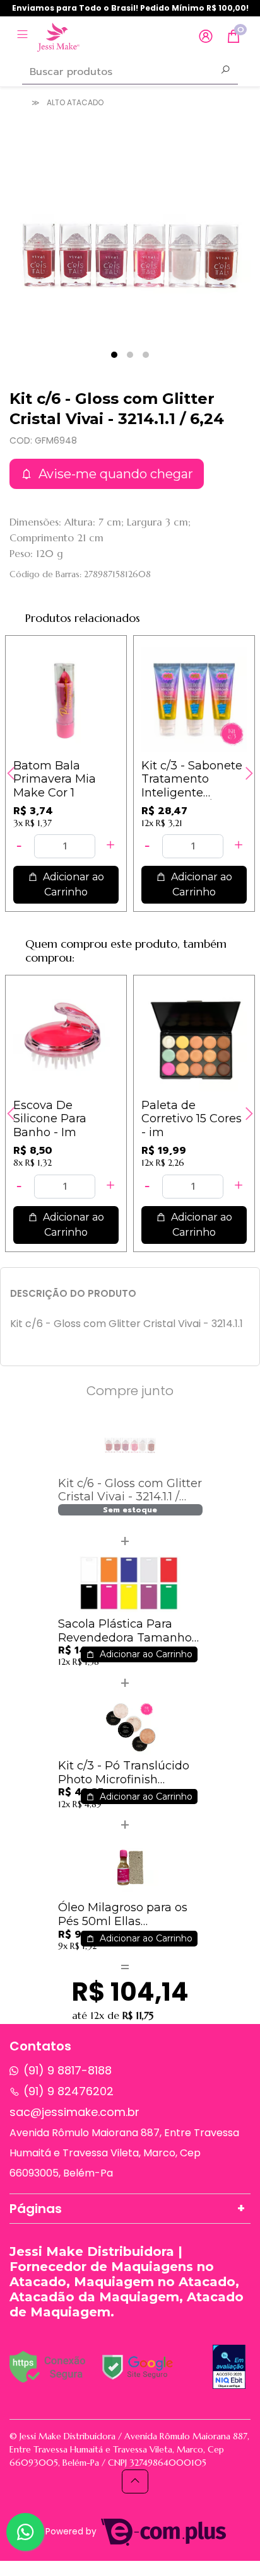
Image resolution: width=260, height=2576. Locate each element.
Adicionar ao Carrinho (72, 884)
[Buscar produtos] (225, 71)
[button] (206, 37)
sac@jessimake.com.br (74, 2112)
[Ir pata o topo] (135, 2481)
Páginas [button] (36, 2209)
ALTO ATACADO (75, 102)
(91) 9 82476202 (68, 2091)
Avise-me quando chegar (114, 474)
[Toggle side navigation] (24, 36)
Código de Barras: (45, 574)
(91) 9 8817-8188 (68, 2070)
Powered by (72, 2532)
